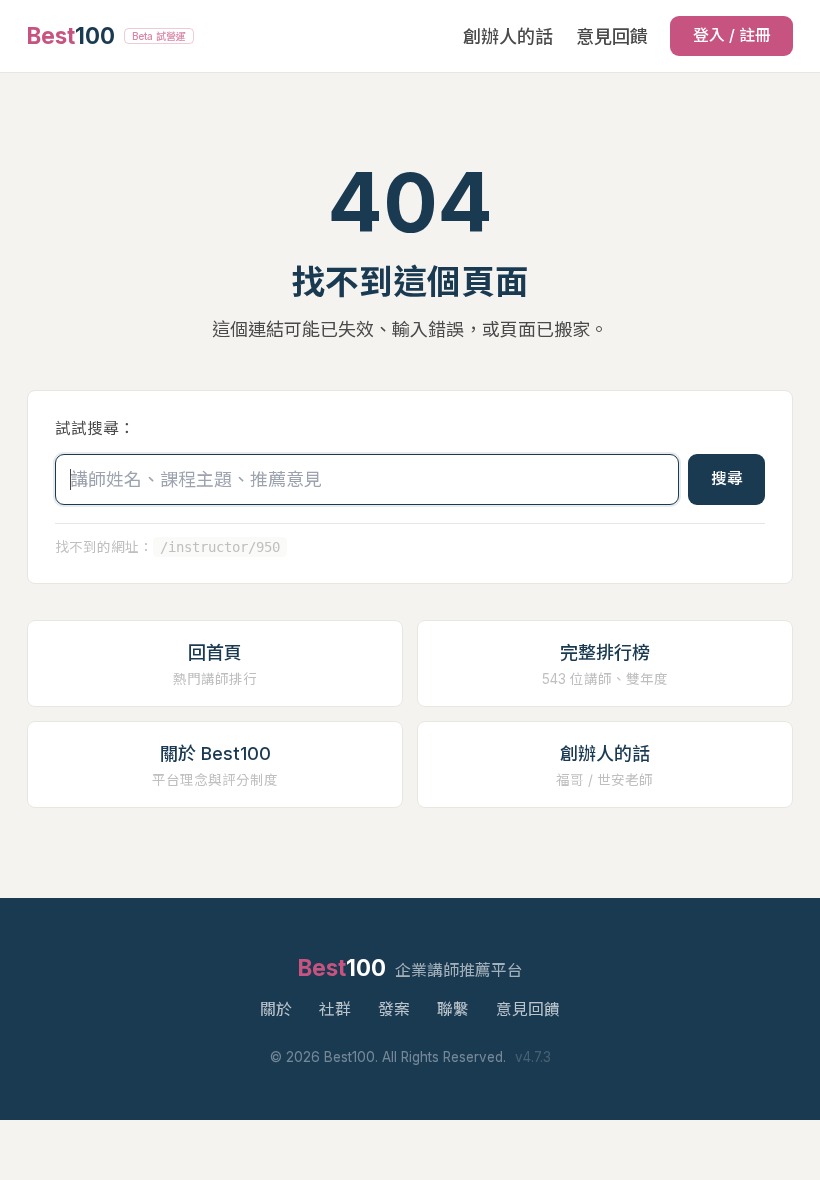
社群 (335, 1009)
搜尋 (727, 478)
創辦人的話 (508, 36)
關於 (276, 1009)
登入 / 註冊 (732, 35)
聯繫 (453, 1009)
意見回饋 (612, 36)
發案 (394, 1009)
